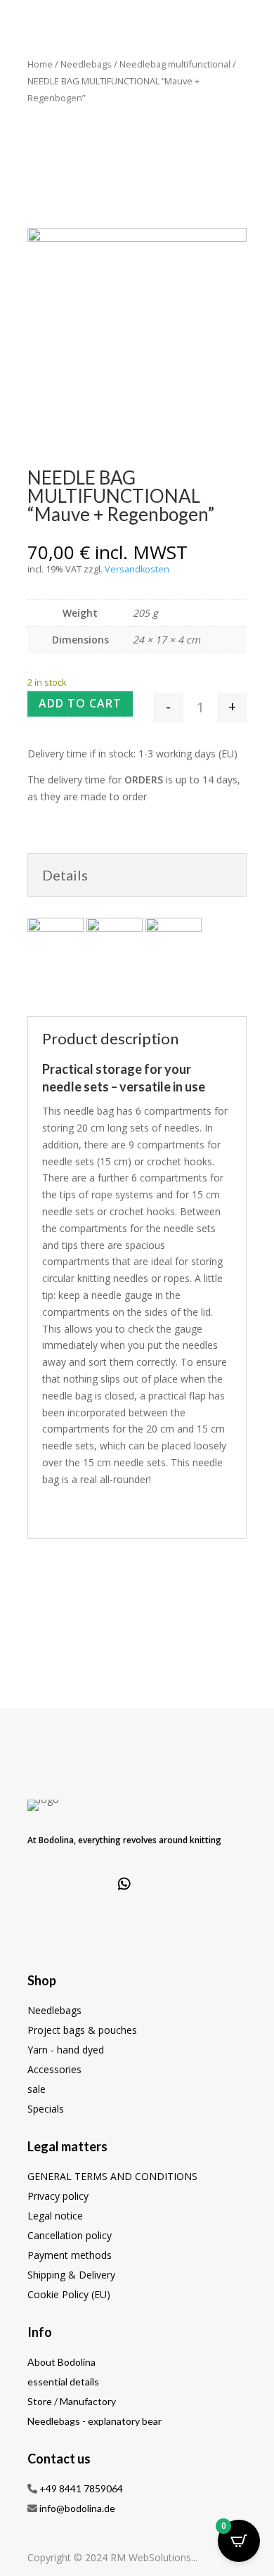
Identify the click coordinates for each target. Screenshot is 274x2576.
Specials (46, 2109)
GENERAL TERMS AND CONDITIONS (112, 2176)
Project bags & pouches (82, 2030)
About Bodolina (61, 2362)
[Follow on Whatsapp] (124, 1884)
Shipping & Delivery (71, 2275)
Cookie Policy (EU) (69, 2294)
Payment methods (70, 2255)
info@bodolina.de (77, 2508)
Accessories (54, 2069)
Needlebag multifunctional (175, 64)
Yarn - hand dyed (66, 2050)
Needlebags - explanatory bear (94, 2421)
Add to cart (80, 703)
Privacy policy (58, 2196)
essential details (63, 2382)
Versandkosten (137, 569)
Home (40, 64)
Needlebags (86, 64)
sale (37, 2089)
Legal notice (55, 2216)
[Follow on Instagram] (88, 1884)
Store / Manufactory (72, 2401)
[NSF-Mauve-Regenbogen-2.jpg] (137, 238)
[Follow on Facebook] (51, 1884)
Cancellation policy (70, 2235)
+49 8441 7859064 (81, 2488)
